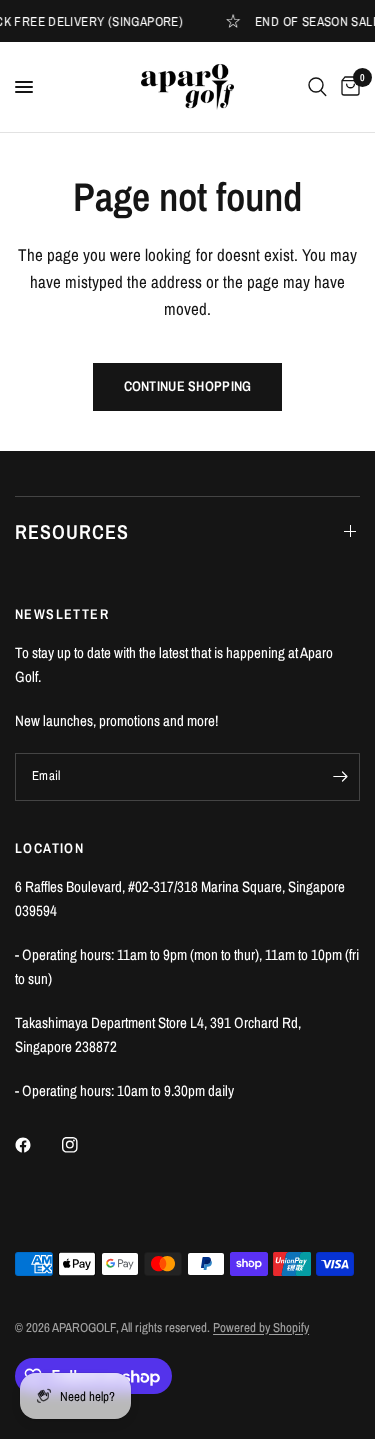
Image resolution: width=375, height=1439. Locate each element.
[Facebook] (37, 1145)
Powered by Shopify (261, 1327)
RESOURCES (72, 531)
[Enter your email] (340, 777)
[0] (347, 87)
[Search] (317, 87)
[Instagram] (84, 1145)
